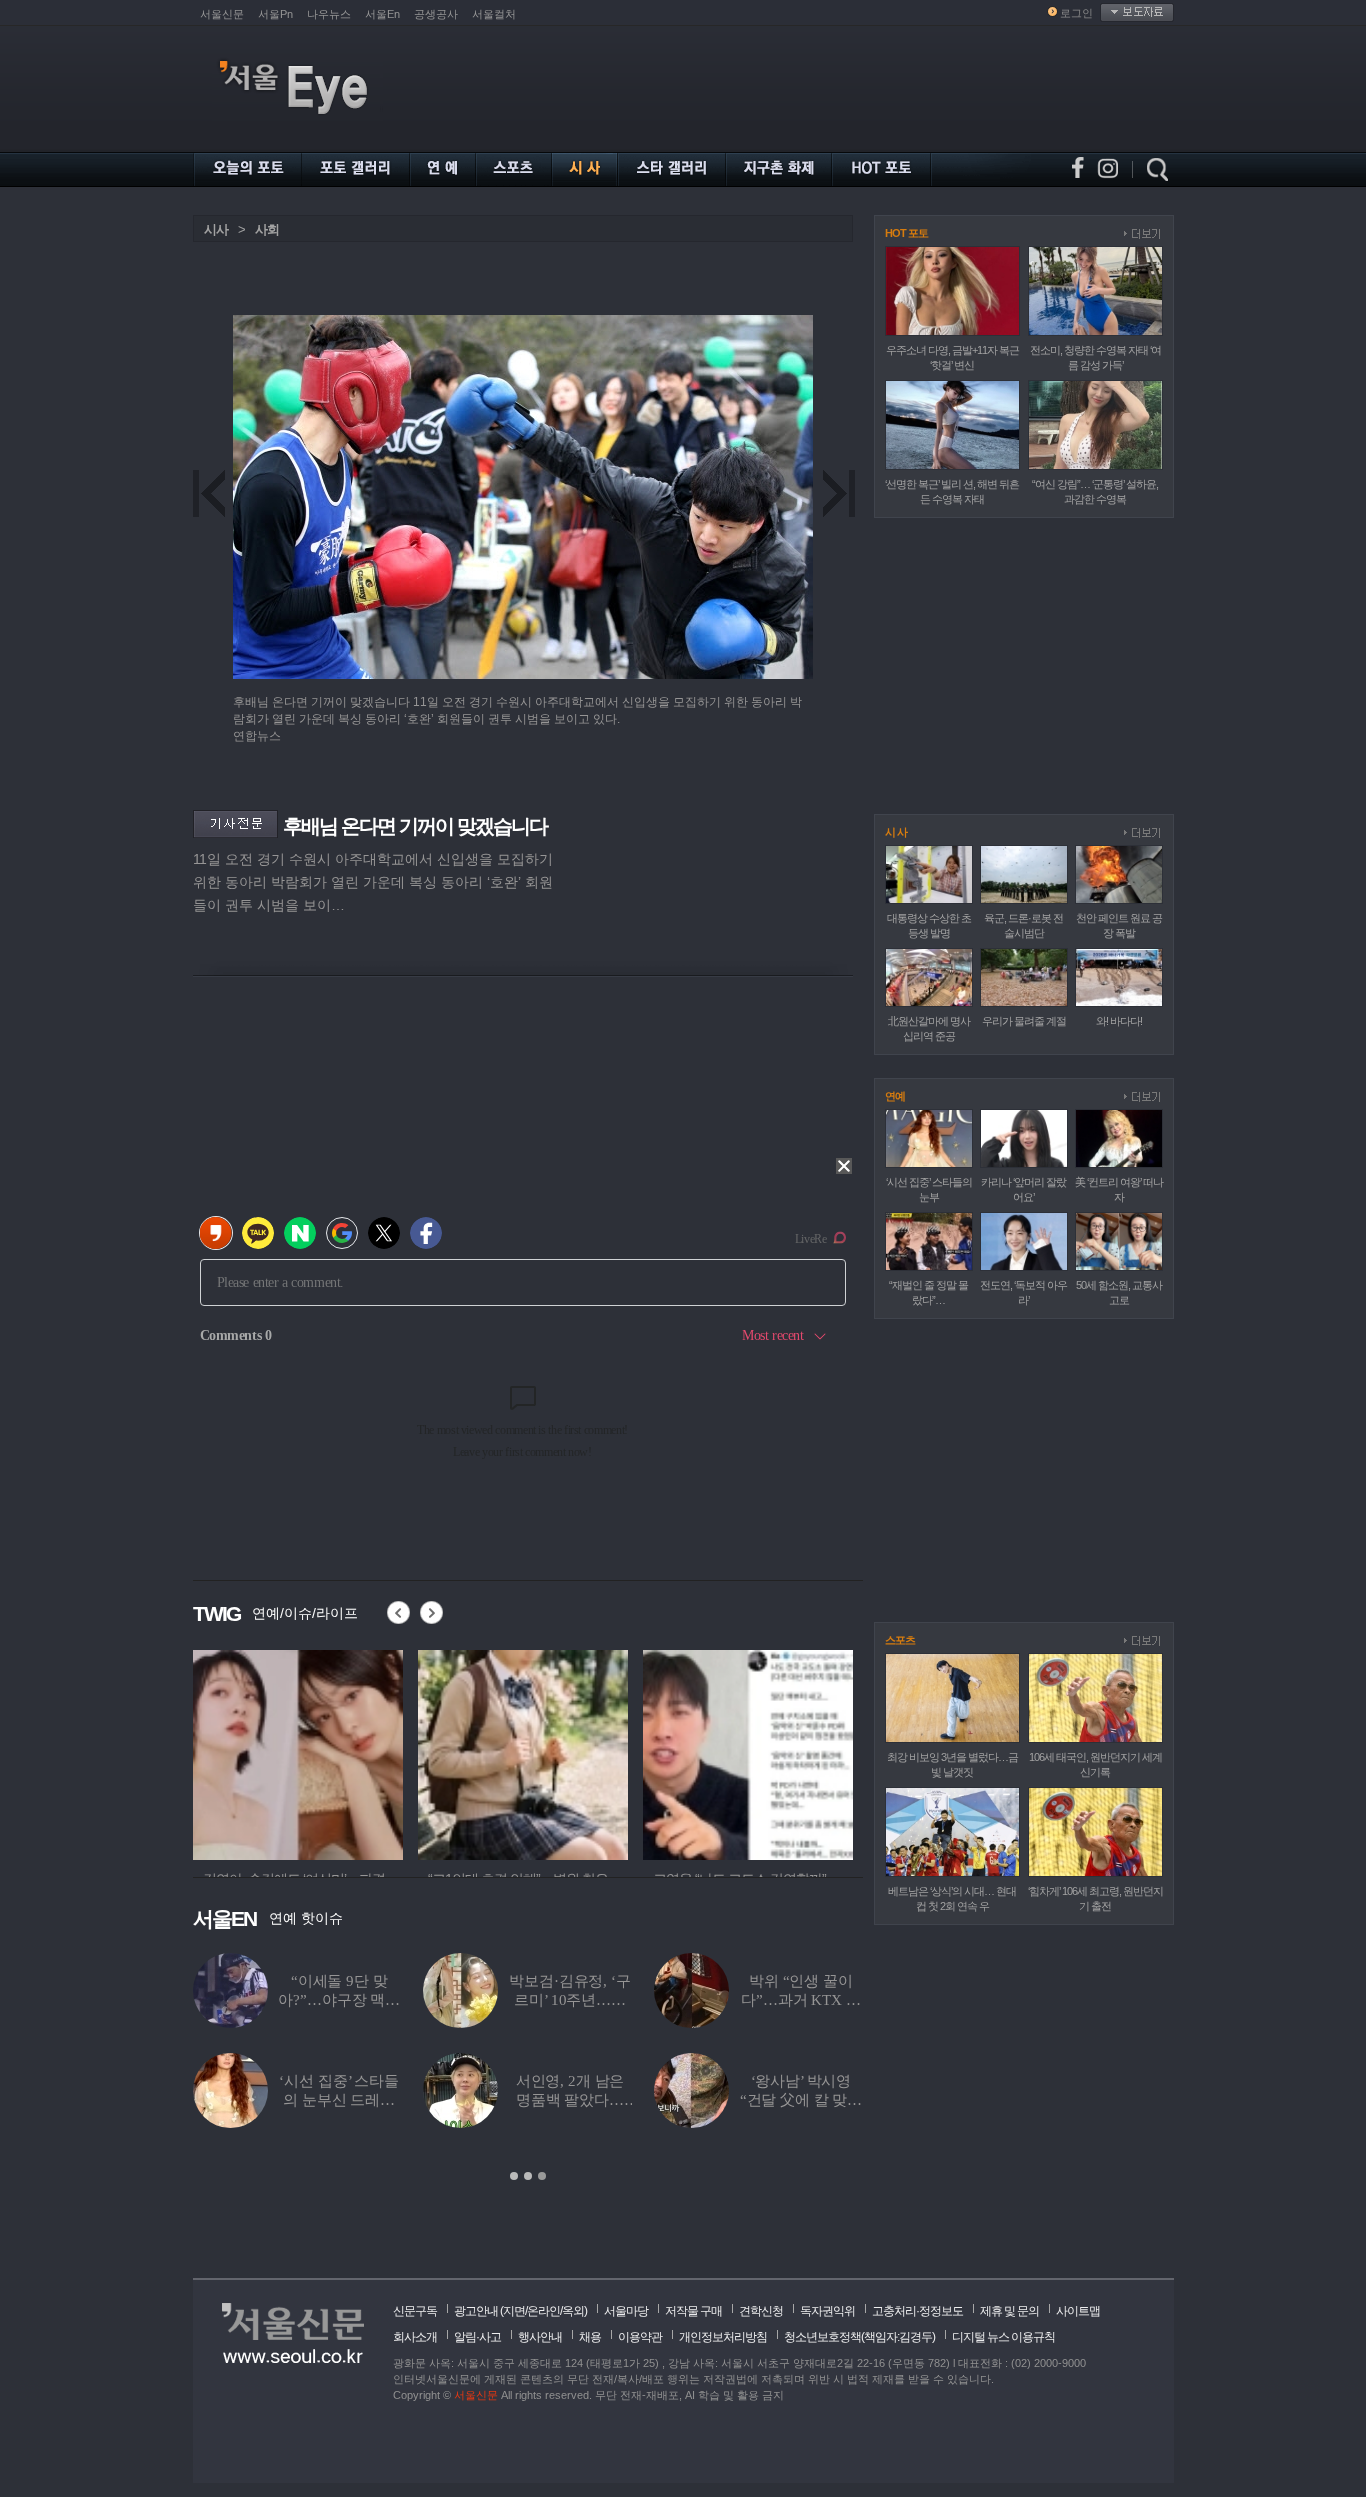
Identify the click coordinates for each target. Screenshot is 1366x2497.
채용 (590, 2337)
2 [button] (528, 2176)
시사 (216, 229)
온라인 (543, 2311)
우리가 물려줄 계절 (1024, 1021)
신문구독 (415, 2311)
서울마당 (626, 2311)
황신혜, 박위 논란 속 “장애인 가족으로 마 (570, 2000)
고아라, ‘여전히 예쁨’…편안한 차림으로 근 (339, 2100)
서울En (382, 14)
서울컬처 (494, 14)
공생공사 (436, 14)
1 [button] (514, 2176)
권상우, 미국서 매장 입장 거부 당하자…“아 (801, 2100)
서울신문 (222, 14)
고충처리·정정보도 (917, 2311)
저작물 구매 (693, 2311)
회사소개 (415, 2337)
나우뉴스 (329, 14)
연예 (895, 1096)
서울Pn (275, 14)
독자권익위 (827, 2311)
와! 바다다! (1119, 1021)
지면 (514, 2311)
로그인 (1076, 13)
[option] (298, 1752)
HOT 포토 (906, 233)
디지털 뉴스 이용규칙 (1003, 2337)
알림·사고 (477, 2337)
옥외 (573, 2311)
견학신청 (761, 2311)
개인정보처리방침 (723, 2337)
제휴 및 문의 (1009, 2311)
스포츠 (900, 1640)
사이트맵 (1078, 2311)
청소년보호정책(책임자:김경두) (859, 2337)
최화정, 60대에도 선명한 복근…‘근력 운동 (570, 2100)
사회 (267, 229)
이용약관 (640, 2337)
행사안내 (540, 2337)
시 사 (896, 832)
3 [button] (542, 2176)
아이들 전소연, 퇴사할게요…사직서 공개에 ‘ (800, 2000)
